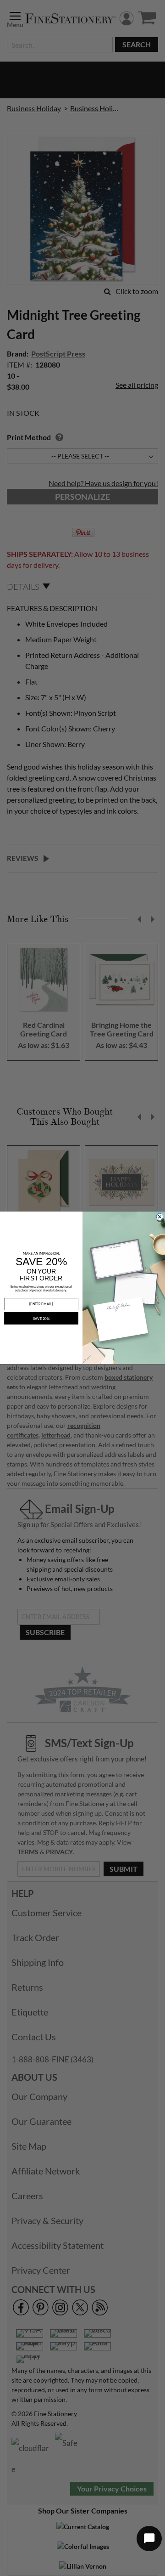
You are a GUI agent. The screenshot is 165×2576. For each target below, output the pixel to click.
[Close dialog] (160, 1217)
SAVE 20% (41, 1319)
